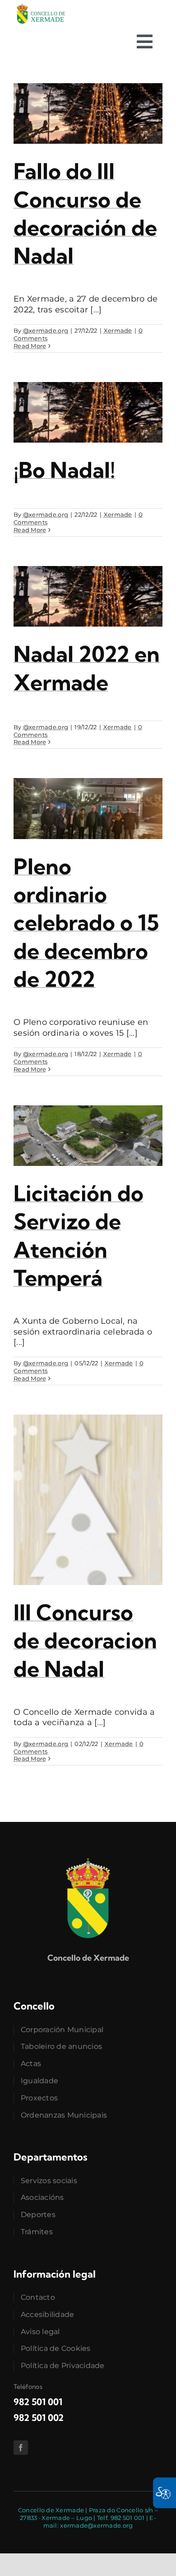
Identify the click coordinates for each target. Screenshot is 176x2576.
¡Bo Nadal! (64, 470)
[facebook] (21, 2448)
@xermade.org (46, 330)
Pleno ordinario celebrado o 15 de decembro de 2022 (86, 923)
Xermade (118, 330)
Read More (30, 346)
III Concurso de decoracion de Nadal (85, 1641)
